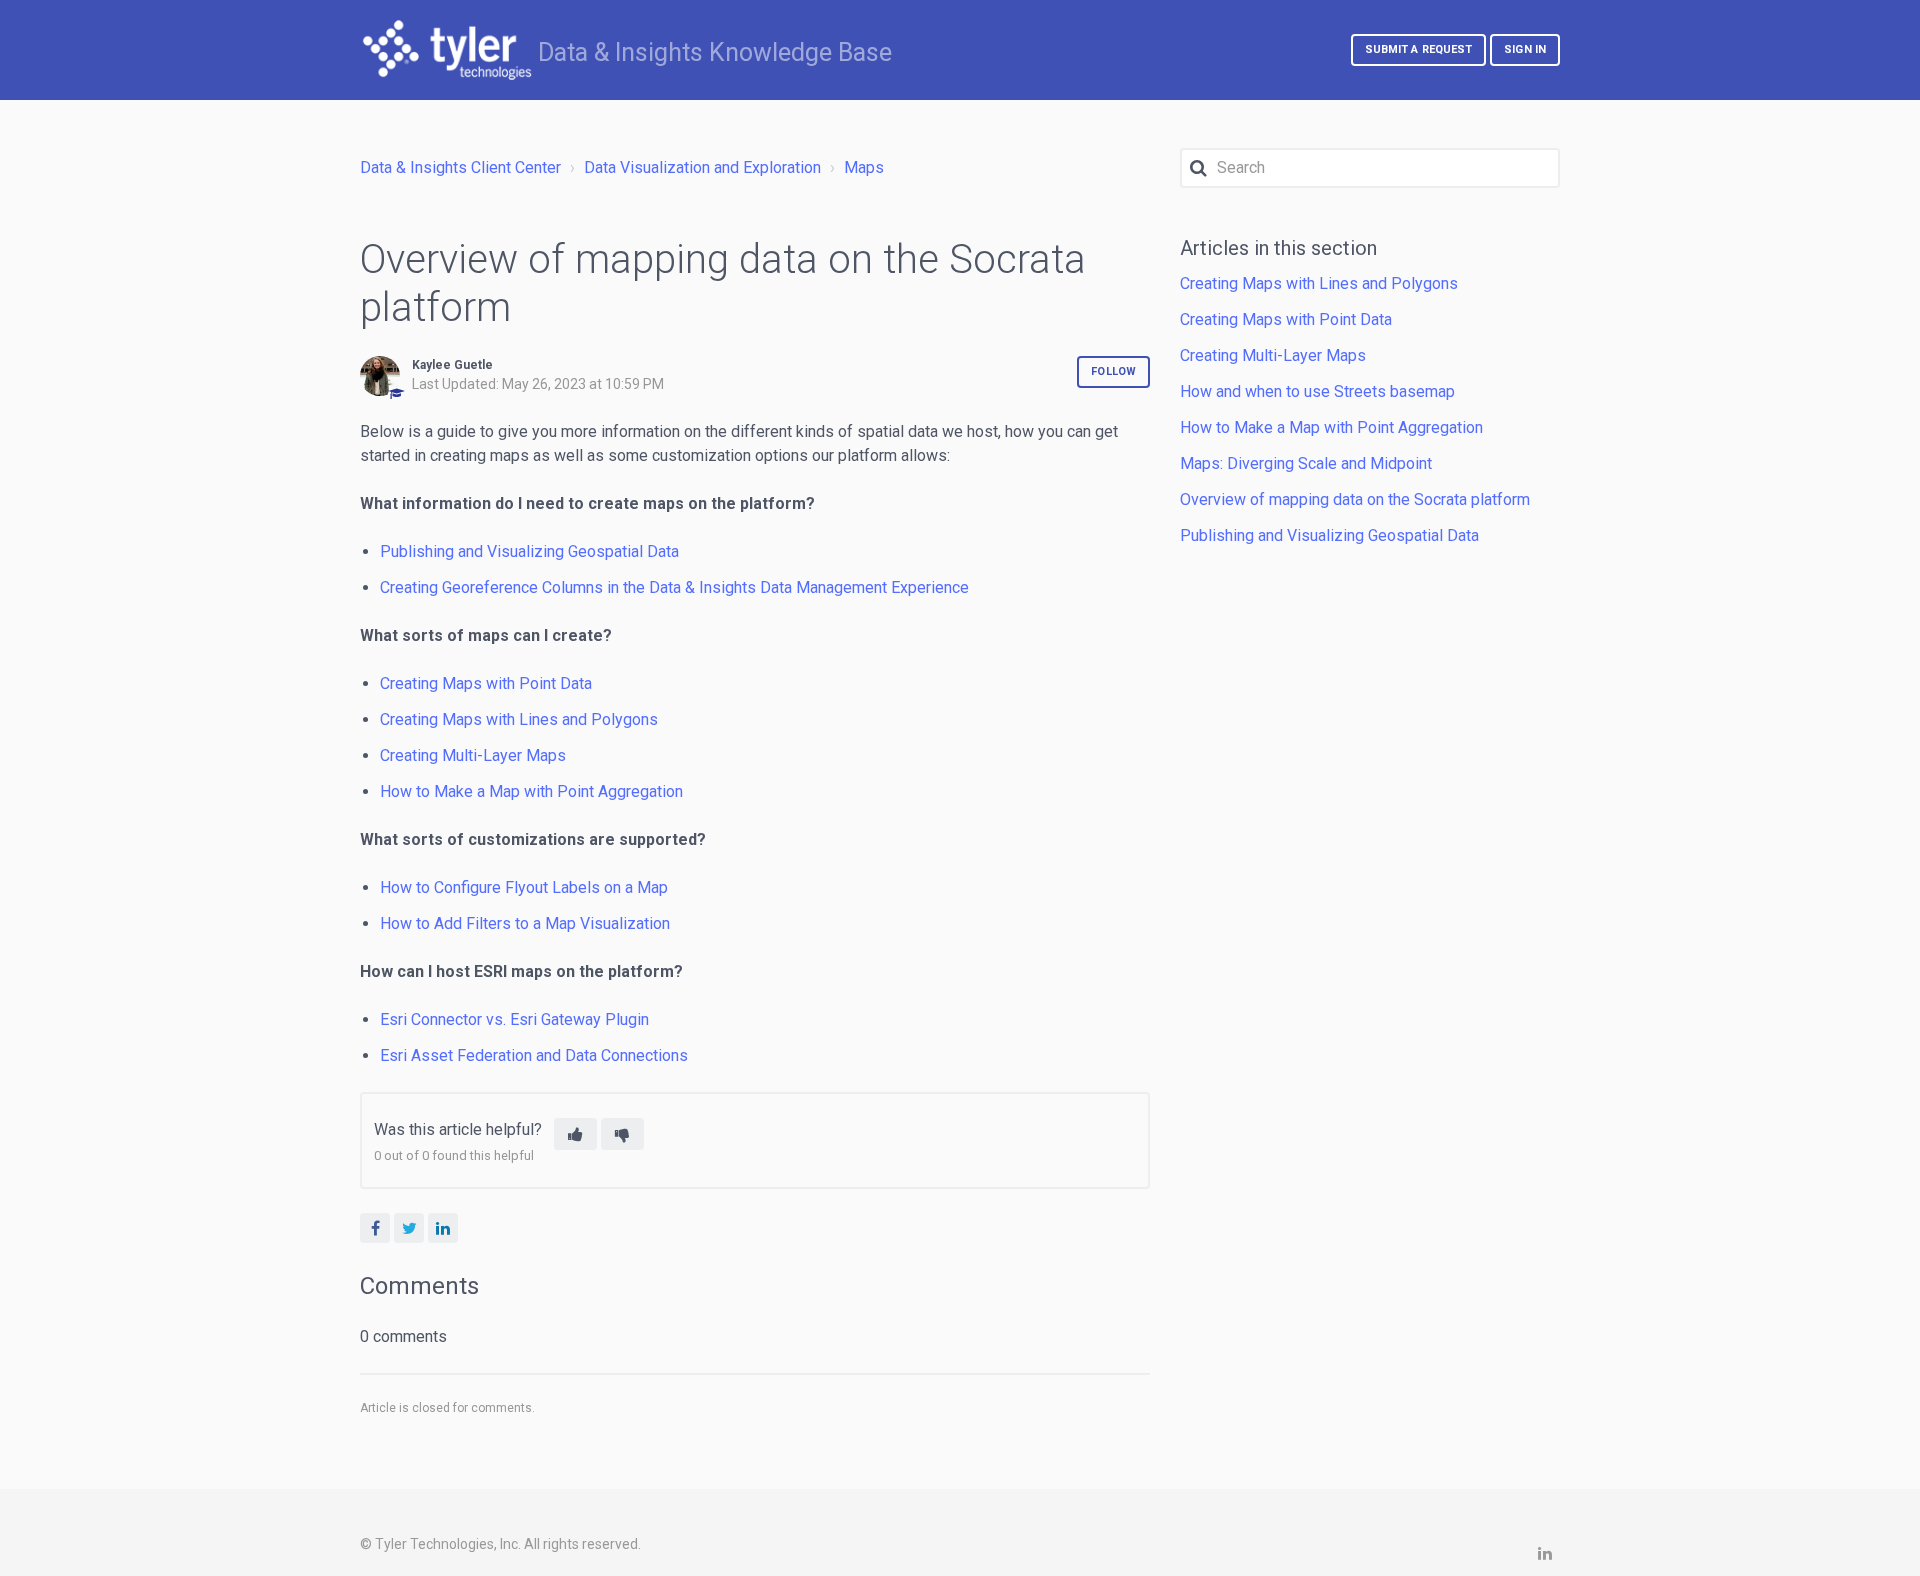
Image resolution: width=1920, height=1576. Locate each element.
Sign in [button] (1525, 49)
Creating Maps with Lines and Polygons (519, 719)
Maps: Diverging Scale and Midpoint (1306, 463)
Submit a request (1419, 49)
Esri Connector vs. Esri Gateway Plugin (514, 1019)
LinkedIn (443, 1228)
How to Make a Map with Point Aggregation (531, 791)
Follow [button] (1113, 371)
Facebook (375, 1228)
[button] (575, 1134)
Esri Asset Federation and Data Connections (534, 1055)
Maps (864, 167)
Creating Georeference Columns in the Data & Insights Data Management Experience (674, 587)
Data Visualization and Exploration (702, 167)
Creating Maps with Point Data (486, 683)
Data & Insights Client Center (460, 167)
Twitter (409, 1228)
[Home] (447, 50)
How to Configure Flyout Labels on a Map (524, 887)
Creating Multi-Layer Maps (473, 755)
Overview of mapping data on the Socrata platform (1355, 499)
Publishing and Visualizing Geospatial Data (529, 551)
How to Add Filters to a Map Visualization (525, 923)
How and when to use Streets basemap (1317, 391)
